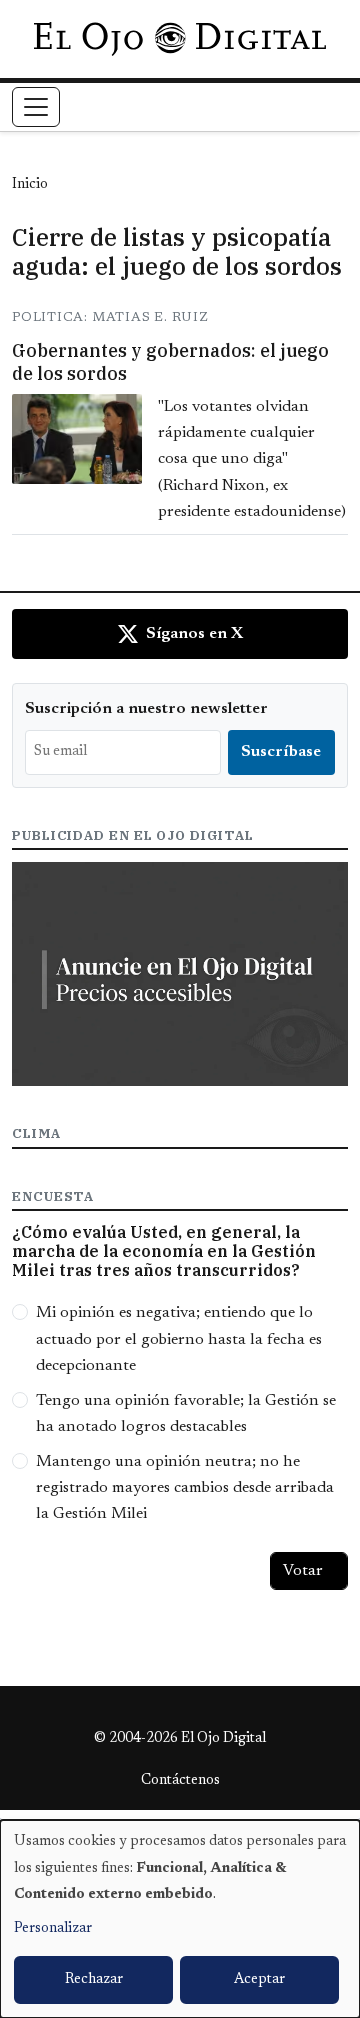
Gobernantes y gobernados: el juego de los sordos (170, 362)
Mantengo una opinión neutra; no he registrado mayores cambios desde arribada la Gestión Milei (185, 1488)
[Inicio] (179, 39)
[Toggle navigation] (36, 107)
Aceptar (259, 1980)
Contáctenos (180, 1781)
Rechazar (94, 1980)
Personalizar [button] (53, 1929)
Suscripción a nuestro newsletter (146, 709)
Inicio (30, 185)
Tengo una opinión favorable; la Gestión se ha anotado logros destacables (186, 1414)
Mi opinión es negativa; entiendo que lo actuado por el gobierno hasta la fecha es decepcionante (179, 1339)
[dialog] (180, 1919)
